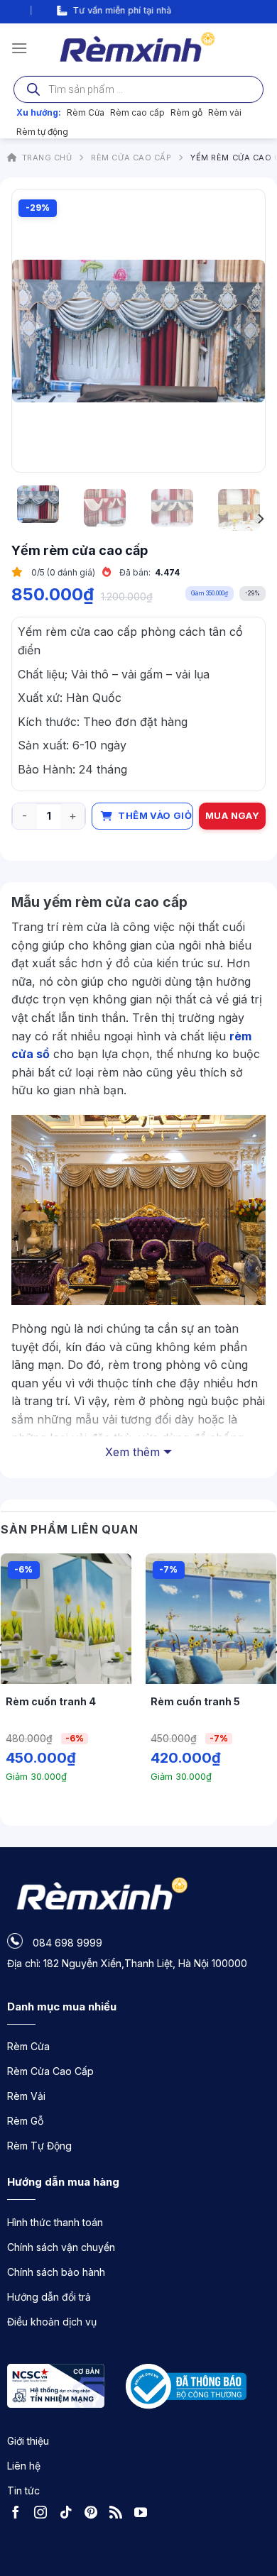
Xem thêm (132, 1452)
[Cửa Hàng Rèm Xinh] (139, 48)
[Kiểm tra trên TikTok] (70, 2514)
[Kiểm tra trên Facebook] (19, 2514)
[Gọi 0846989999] (252, 2487)
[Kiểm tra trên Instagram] (44, 2514)
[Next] (242, 331)
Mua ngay (232, 815)
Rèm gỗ (186, 112)
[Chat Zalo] (252, 2526)
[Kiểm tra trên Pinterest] (94, 2514)
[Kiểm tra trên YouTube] (144, 2514)
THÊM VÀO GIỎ (155, 815)
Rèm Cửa (86, 112)
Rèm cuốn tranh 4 (51, 1701)
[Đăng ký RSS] (119, 2514)
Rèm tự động (42, 132)
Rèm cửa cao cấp (131, 158)
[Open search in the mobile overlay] (138, 89)
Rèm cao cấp (137, 112)
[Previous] (35, 331)
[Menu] (19, 48)
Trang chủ (47, 158)
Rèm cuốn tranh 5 (195, 1701)
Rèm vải (225, 112)
